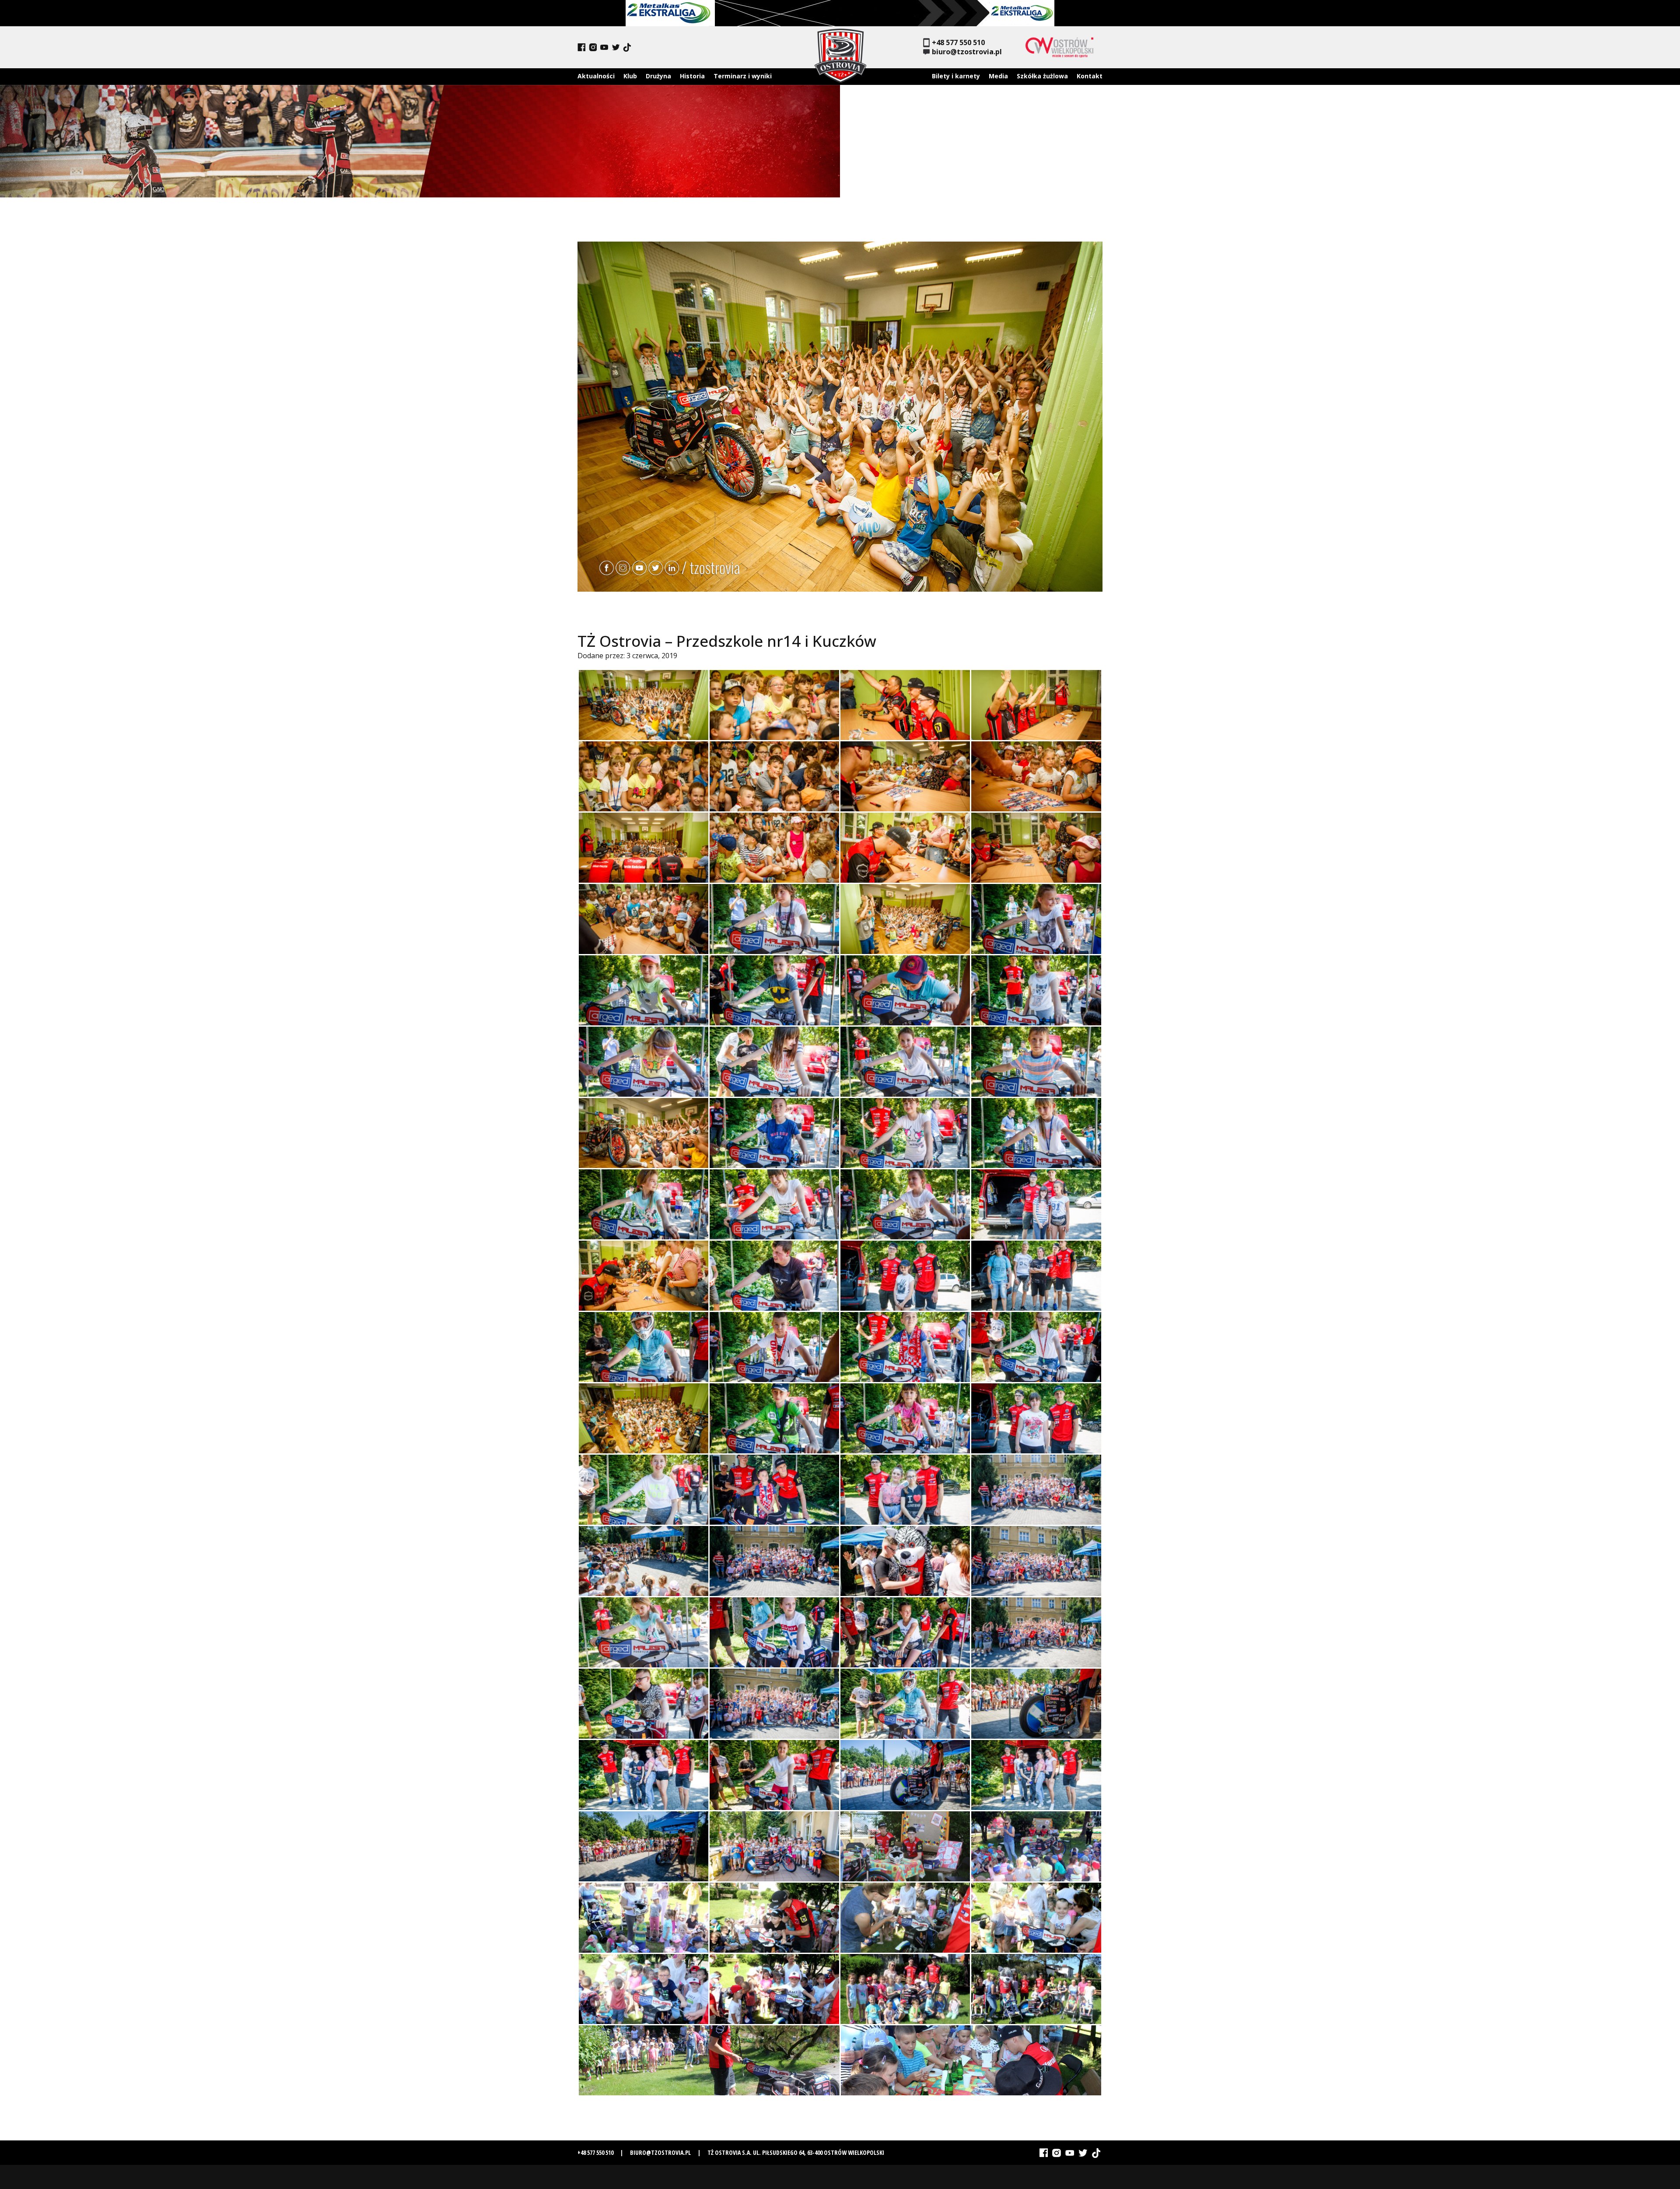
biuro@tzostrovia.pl (967, 52)
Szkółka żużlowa (1042, 76)
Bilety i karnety (956, 76)
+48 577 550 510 (958, 43)
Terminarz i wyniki (743, 76)
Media (998, 76)
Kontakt (1090, 76)
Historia (692, 76)
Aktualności (596, 76)
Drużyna (658, 76)
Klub (630, 76)
